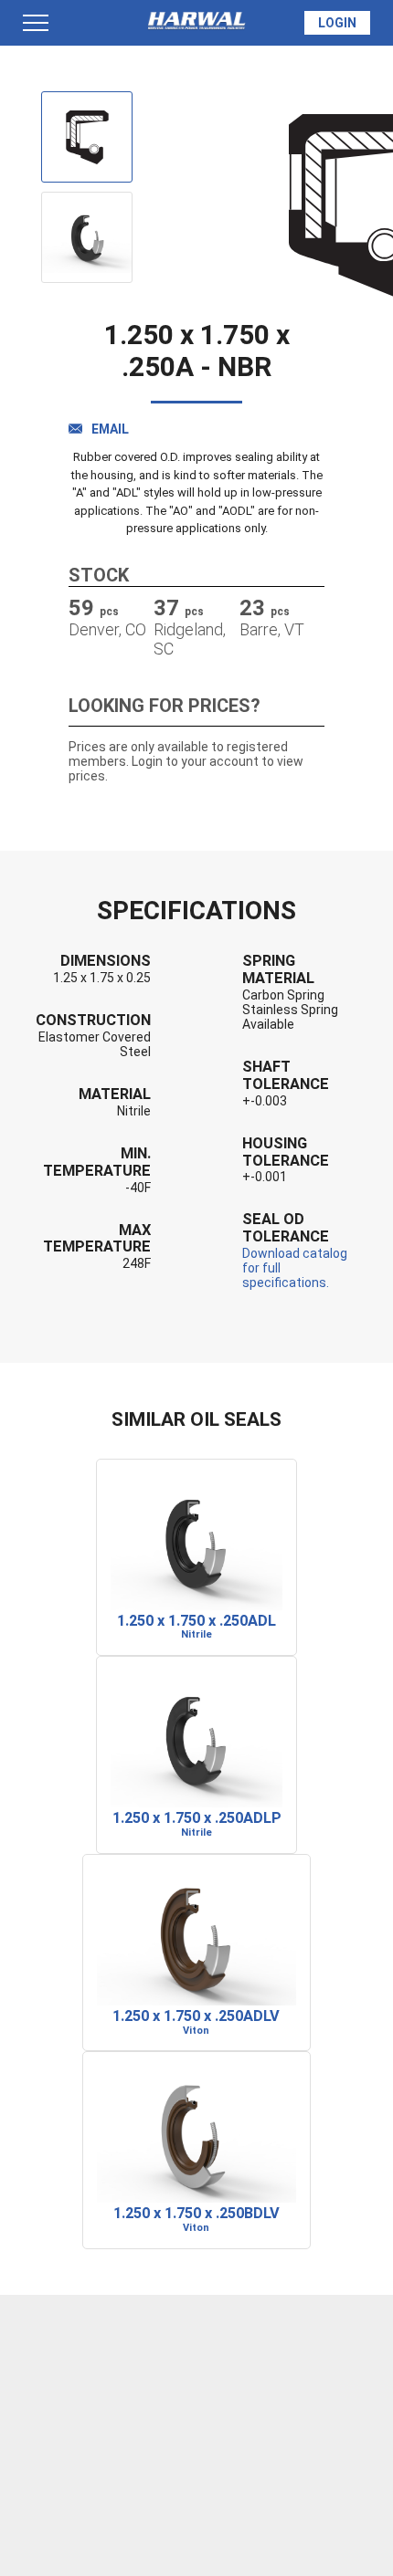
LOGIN (337, 23)
